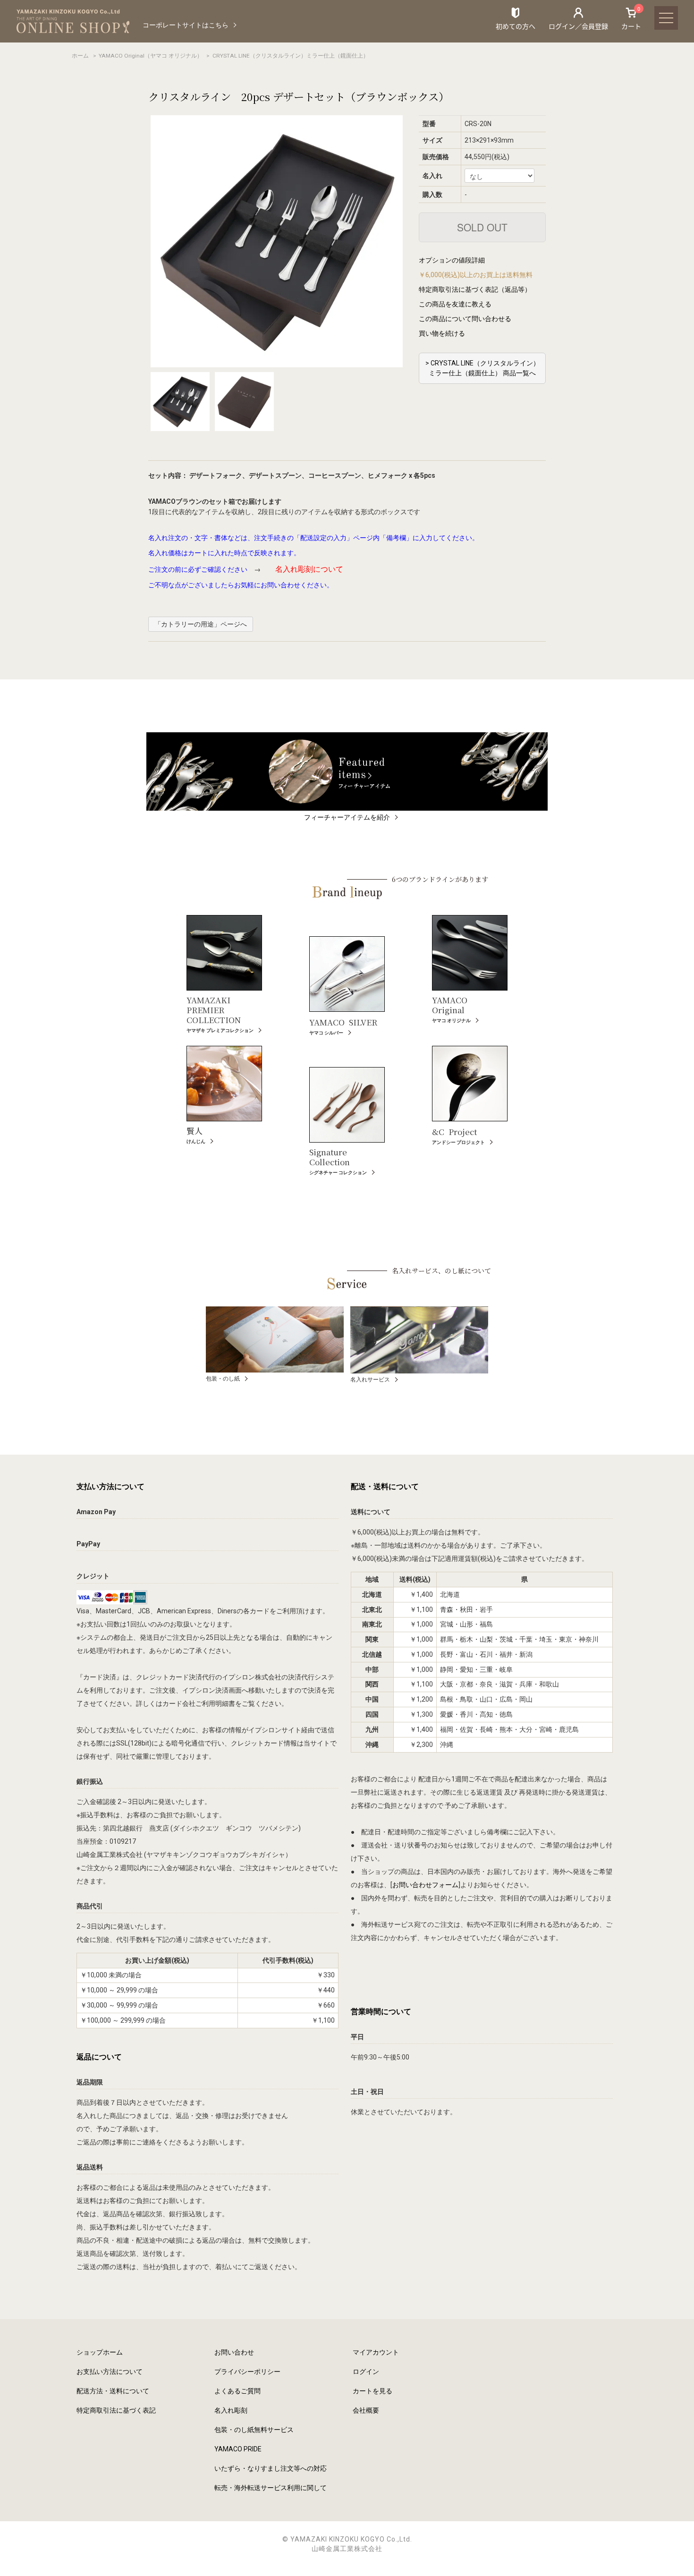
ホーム (80, 56)
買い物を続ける (442, 333)
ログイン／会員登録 (578, 26)
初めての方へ (516, 26)
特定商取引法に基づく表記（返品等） (475, 289)
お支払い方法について (110, 2372)
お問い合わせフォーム (425, 1885)
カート (631, 18)
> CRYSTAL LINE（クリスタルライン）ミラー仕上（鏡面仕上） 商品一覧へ (482, 368)
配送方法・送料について (113, 2391)
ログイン (366, 2372)
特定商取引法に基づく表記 (116, 2410)
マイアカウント (376, 2352)
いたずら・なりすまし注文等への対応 (271, 2468)
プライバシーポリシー (247, 2372)
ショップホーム (100, 2352)
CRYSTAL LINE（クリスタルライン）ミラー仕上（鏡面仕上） (291, 56)
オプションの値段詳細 (452, 260)
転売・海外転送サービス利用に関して (271, 2488)
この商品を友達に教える (455, 304)
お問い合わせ (234, 2352)
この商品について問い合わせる (465, 319)
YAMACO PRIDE (238, 2449)
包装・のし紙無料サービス (254, 2430)
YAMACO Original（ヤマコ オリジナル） (151, 56)
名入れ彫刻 (231, 2410)
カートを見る (372, 2391)
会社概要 (366, 2410)
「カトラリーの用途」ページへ (201, 624)
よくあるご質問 (237, 2391)
